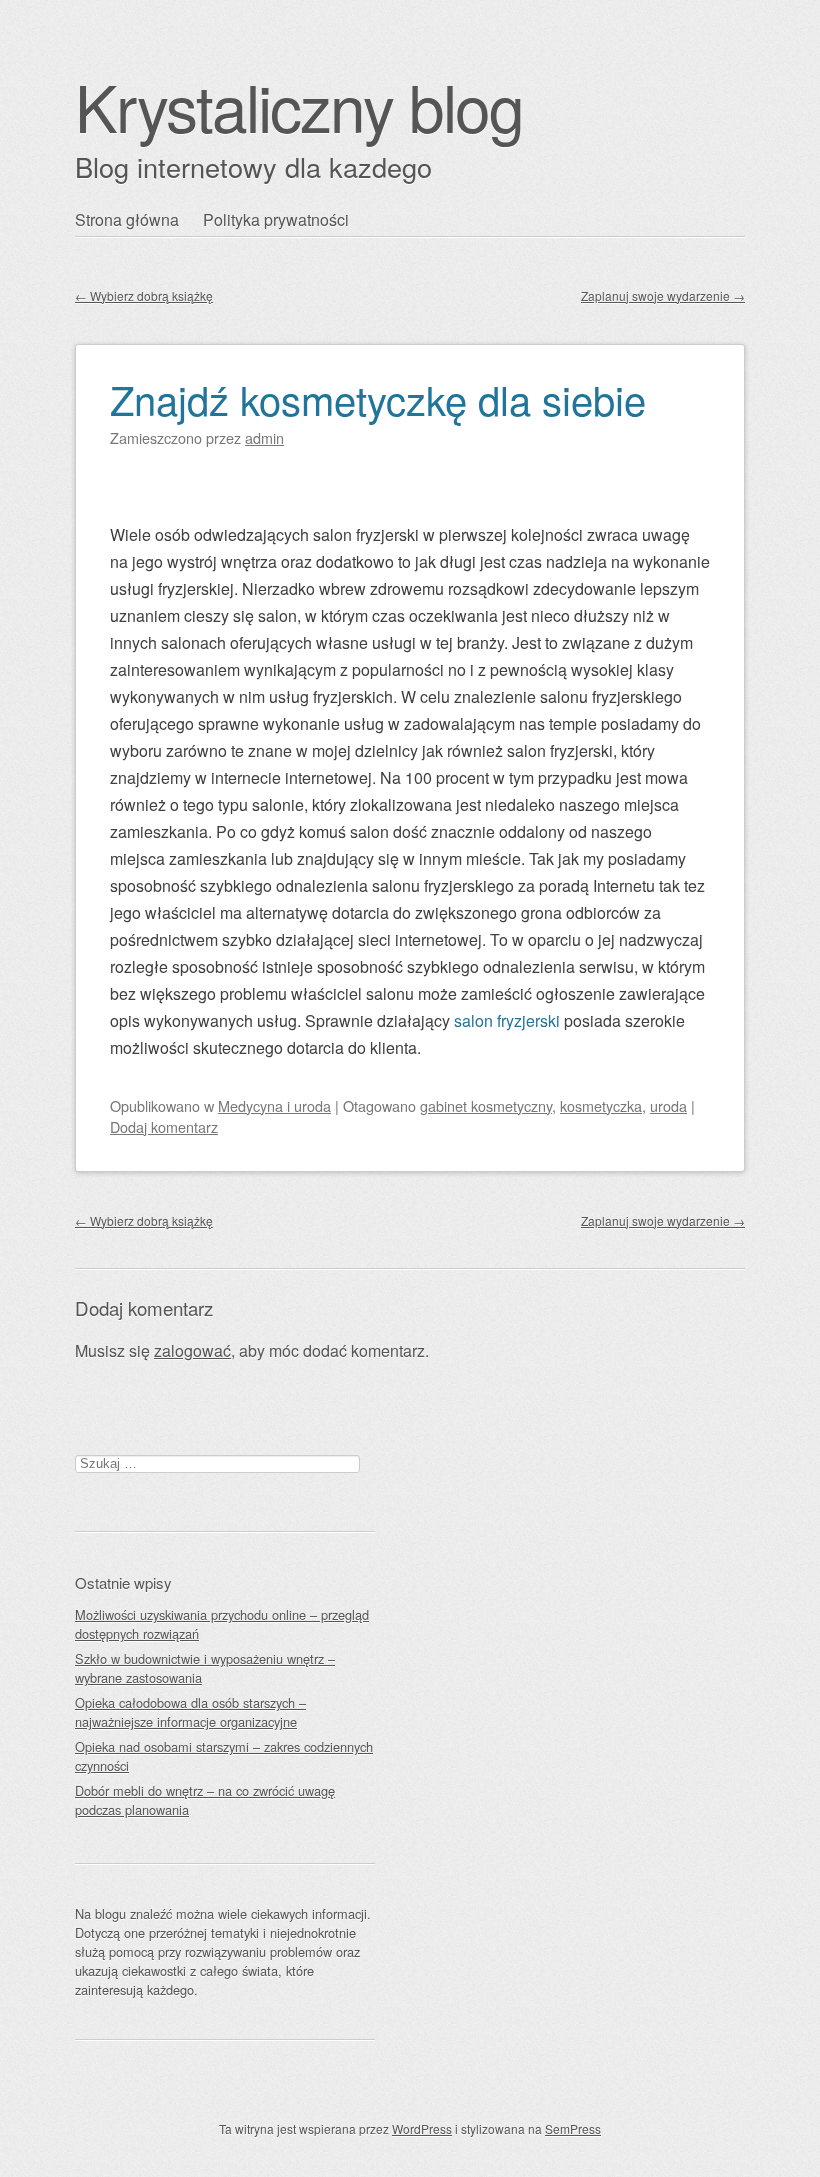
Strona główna (127, 219)
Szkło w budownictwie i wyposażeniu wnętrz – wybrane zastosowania (205, 1668)
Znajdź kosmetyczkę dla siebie (378, 398)
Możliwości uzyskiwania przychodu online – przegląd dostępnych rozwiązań (222, 1624)
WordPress (422, 2128)
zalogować (192, 1350)
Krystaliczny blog (299, 105)
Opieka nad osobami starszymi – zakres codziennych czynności (224, 1756)
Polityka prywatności (276, 219)
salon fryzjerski (507, 1020)
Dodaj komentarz (164, 1126)
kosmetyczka (601, 1105)
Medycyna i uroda (274, 1105)
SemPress (573, 2128)
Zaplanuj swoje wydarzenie (663, 295)
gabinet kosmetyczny (486, 1105)
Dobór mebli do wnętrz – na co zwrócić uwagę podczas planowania (205, 1800)
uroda (668, 1105)
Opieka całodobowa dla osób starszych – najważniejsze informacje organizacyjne (190, 1712)
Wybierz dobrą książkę (144, 295)
